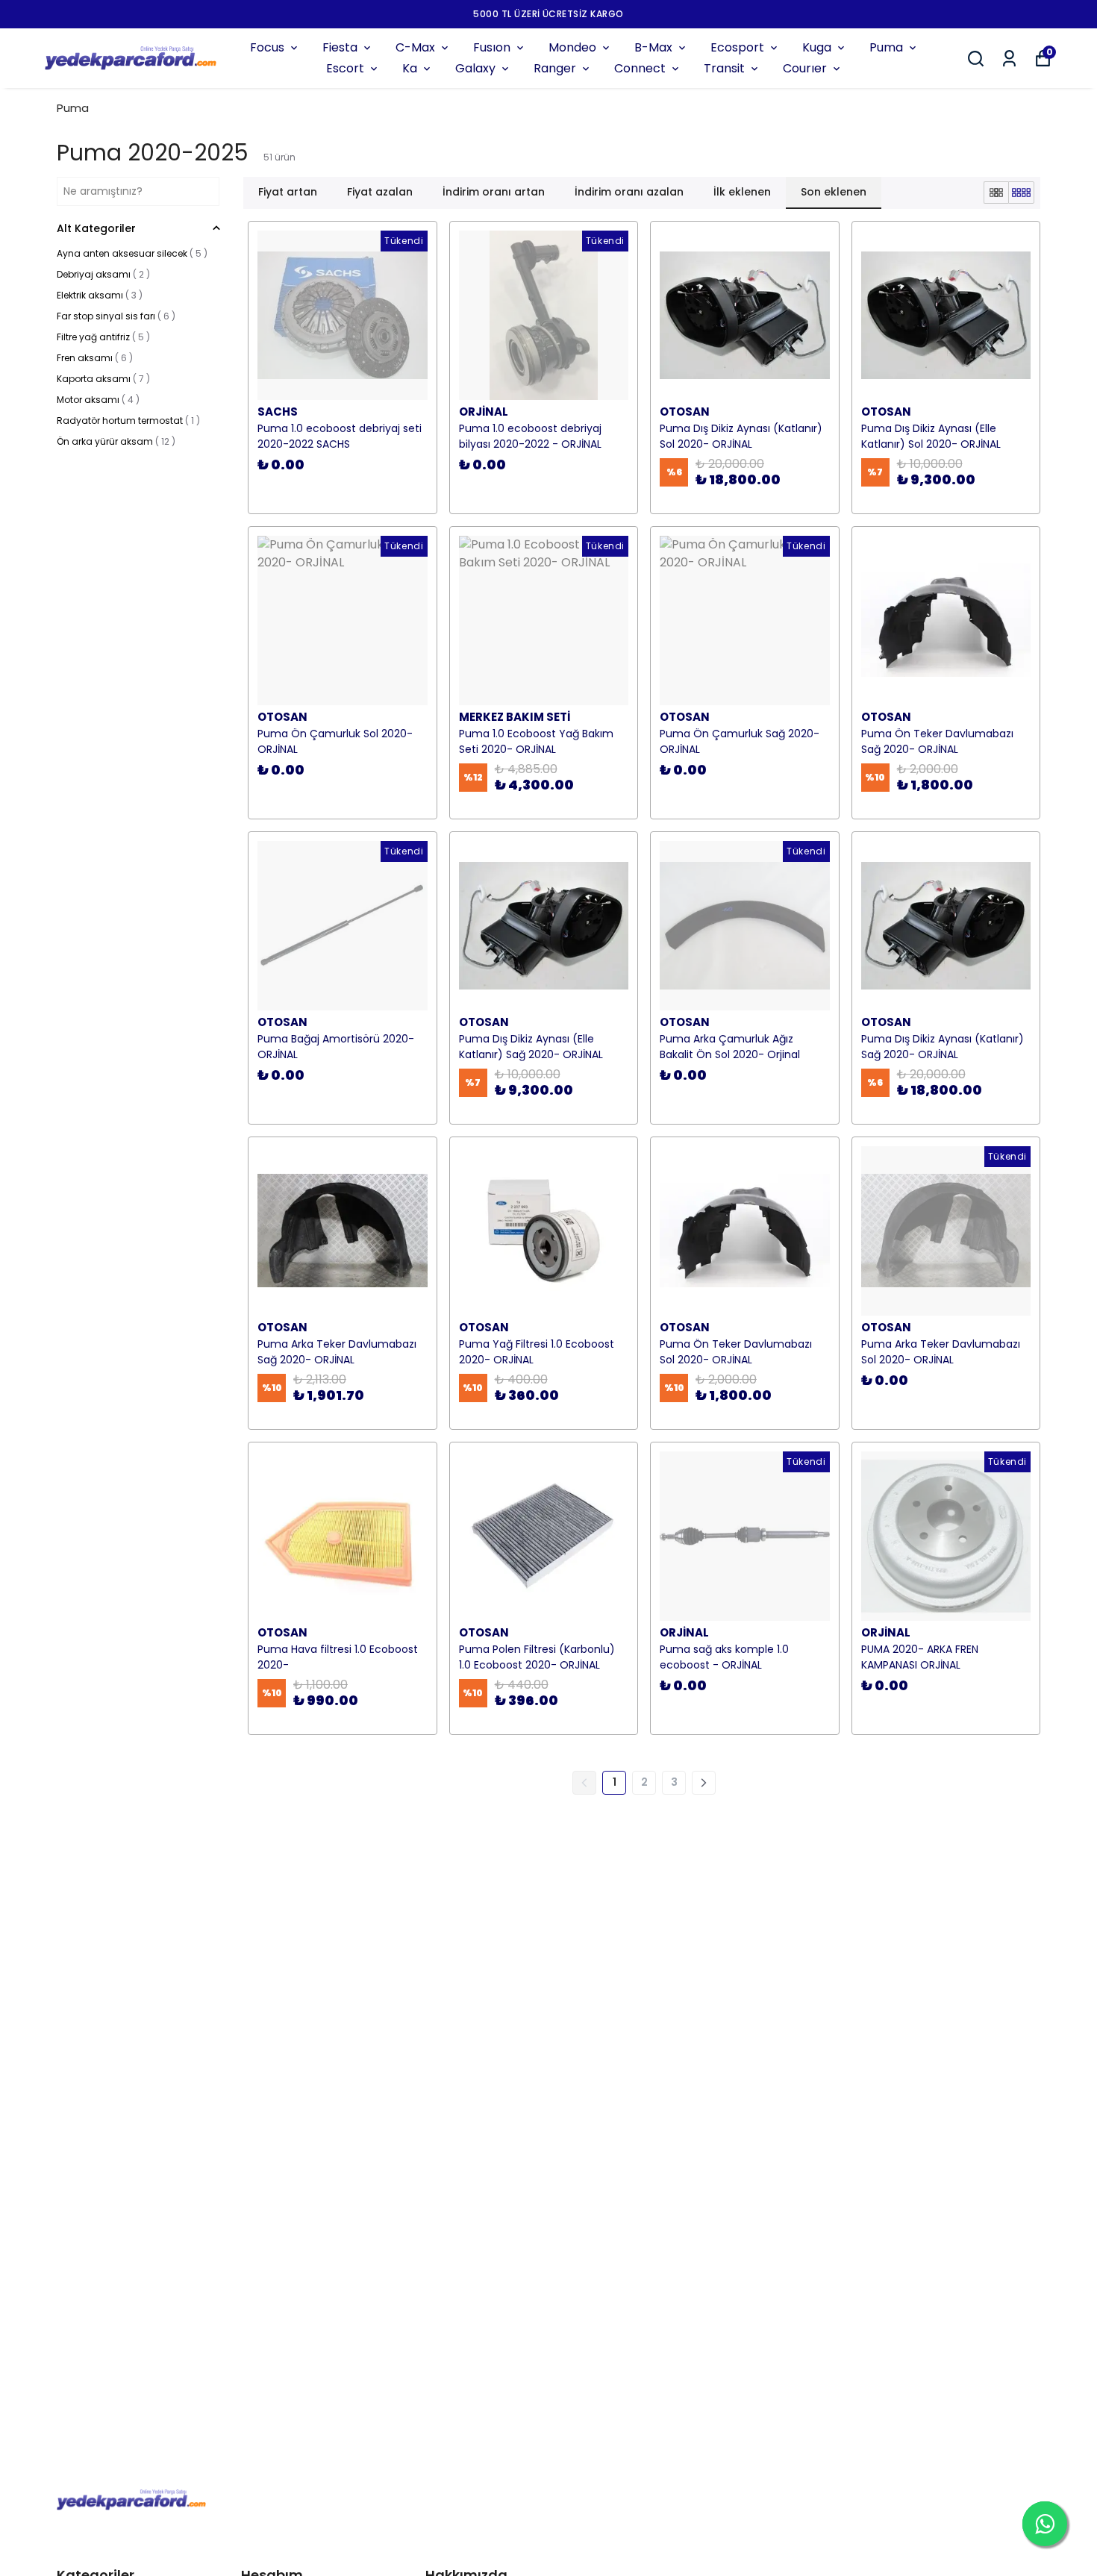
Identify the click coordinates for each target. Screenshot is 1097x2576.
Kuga (817, 47)
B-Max (653, 47)
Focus (267, 47)
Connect (640, 68)
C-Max (415, 47)
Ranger (555, 68)
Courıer (805, 68)
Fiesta (340, 47)
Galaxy (475, 68)
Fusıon (492, 47)
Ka (410, 68)
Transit (724, 68)
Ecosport (737, 47)
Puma (886, 47)
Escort (345, 68)
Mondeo (572, 47)
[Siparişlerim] (1009, 59)
